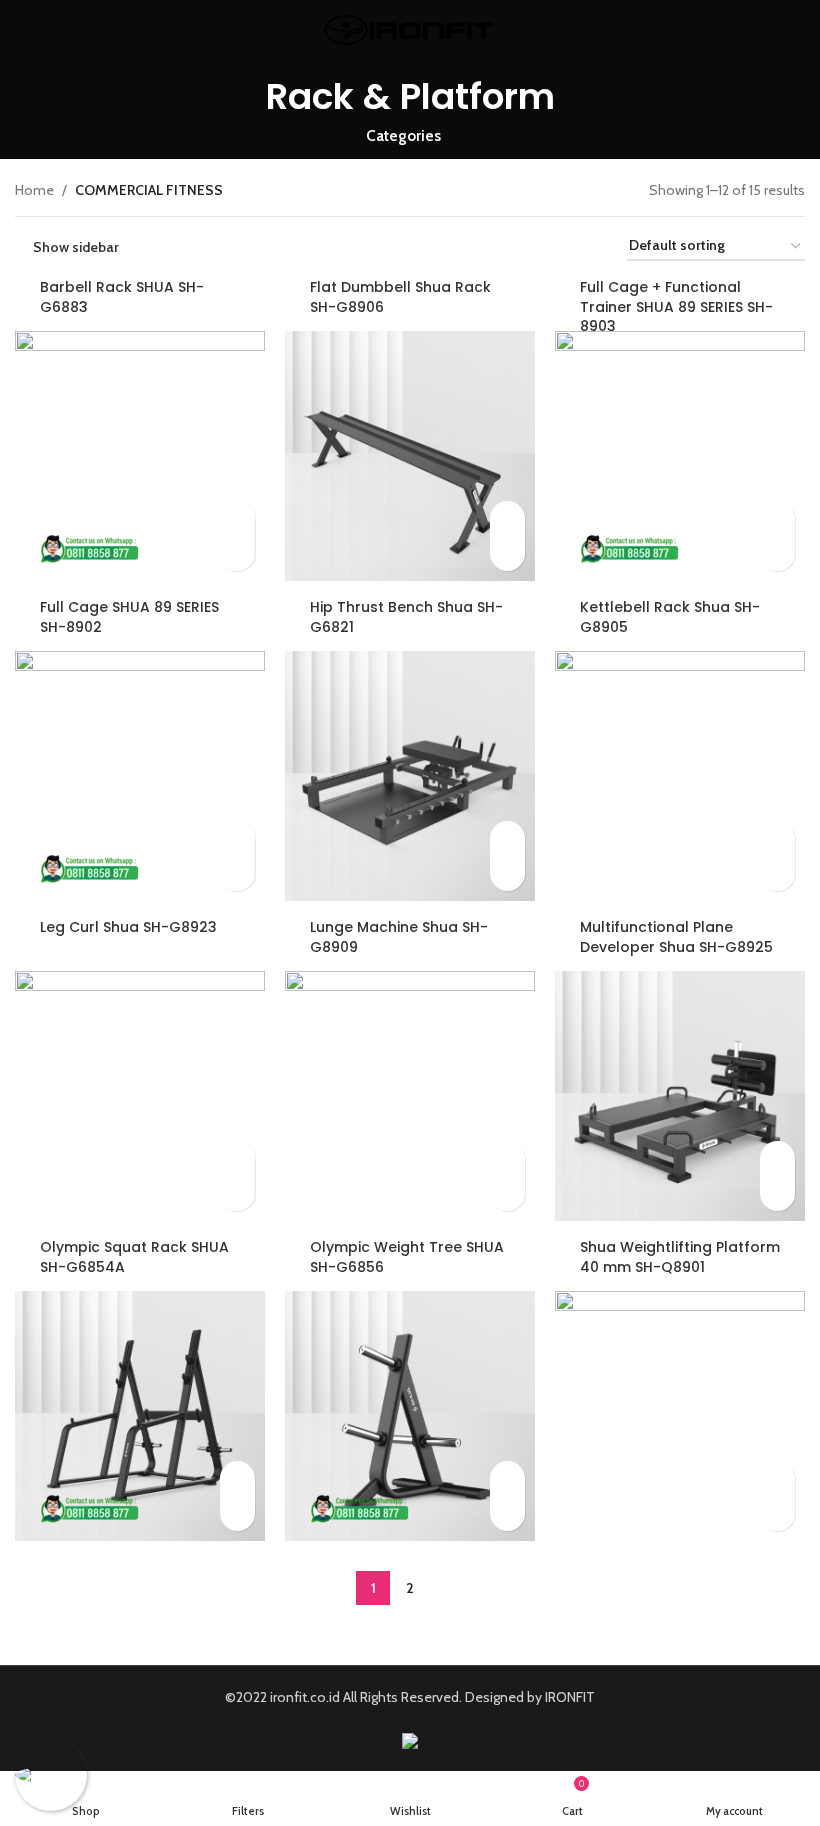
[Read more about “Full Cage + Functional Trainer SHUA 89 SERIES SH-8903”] (777, 518)
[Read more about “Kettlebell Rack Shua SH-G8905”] (777, 838)
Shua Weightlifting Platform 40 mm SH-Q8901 (680, 1257)
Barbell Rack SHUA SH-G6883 (122, 297)
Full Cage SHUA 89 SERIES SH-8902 (129, 617)
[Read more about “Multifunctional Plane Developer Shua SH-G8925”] (777, 1158)
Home (34, 190)
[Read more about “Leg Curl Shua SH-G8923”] (237, 1158)
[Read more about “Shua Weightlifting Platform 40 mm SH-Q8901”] (777, 1478)
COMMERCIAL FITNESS (149, 190)
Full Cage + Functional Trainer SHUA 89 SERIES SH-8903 (676, 306)
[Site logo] (410, 28)
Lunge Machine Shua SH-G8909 (399, 937)
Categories (403, 135)
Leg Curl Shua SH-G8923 (128, 927)
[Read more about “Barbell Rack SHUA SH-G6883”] (237, 518)
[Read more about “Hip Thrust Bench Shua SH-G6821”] (507, 838)
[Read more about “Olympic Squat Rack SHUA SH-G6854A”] (237, 1478)
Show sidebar (76, 246)
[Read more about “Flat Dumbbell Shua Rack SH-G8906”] (507, 518)
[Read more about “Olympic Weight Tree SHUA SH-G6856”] (507, 1478)
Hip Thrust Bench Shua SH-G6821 (406, 617)
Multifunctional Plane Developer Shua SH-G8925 (676, 937)
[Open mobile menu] (23, 30)
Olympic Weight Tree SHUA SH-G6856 (407, 1257)
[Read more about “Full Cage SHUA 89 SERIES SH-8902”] (237, 838)
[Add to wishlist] (237, 553)
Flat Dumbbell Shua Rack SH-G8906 (400, 297)
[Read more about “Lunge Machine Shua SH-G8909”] (507, 1158)
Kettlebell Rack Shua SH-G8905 (670, 617)
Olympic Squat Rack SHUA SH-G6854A (134, 1257)
